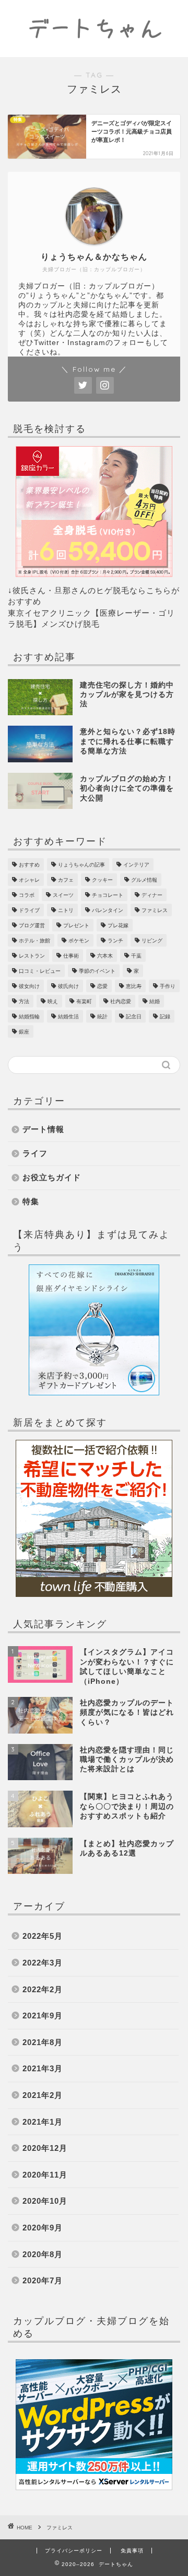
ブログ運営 (32, 925)
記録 (165, 1017)
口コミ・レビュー (40, 971)
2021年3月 (43, 2068)
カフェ (66, 880)
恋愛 (102, 986)
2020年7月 (43, 2280)
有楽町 (84, 1001)
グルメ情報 (144, 880)
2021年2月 (43, 2095)
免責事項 (132, 2551)
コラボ (27, 895)
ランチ (115, 941)
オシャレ (29, 880)
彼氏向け (68, 986)
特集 (31, 1201)
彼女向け (29, 986)
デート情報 (43, 1129)
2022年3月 (43, 1963)
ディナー (152, 895)
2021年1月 (43, 2122)
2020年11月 (45, 2175)
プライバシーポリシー (74, 2551)
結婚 (155, 1001)
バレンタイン (108, 910)
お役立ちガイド (52, 1177)
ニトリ (66, 910)
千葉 (136, 956)
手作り (168, 986)
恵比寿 (134, 986)
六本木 (105, 956)
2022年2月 (43, 1989)
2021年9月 (43, 2016)
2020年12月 (45, 2148)
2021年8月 (43, 2042)
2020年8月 (43, 2254)
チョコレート (108, 895)
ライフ (35, 1153)
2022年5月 (43, 1936)
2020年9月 (43, 2228)
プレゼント (76, 925)
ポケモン (79, 941)
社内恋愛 (121, 1001)
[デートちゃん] (94, 49)
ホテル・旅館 (34, 941)
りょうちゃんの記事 (81, 865)
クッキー (102, 880)
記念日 (134, 1017)
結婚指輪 (29, 1017)
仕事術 (71, 956)
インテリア (136, 865)
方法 (24, 1001)
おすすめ (29, 865)
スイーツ (63, 895)
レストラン (32, 956)
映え (53, 1001)
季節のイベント (97, 971)
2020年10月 (45, 2201)
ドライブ (29, 910)
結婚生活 (68, 1017)
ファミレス (155, 910)
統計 (102, 1017)
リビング (152, 941)
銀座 (24, 1032)
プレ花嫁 (118, 925)
